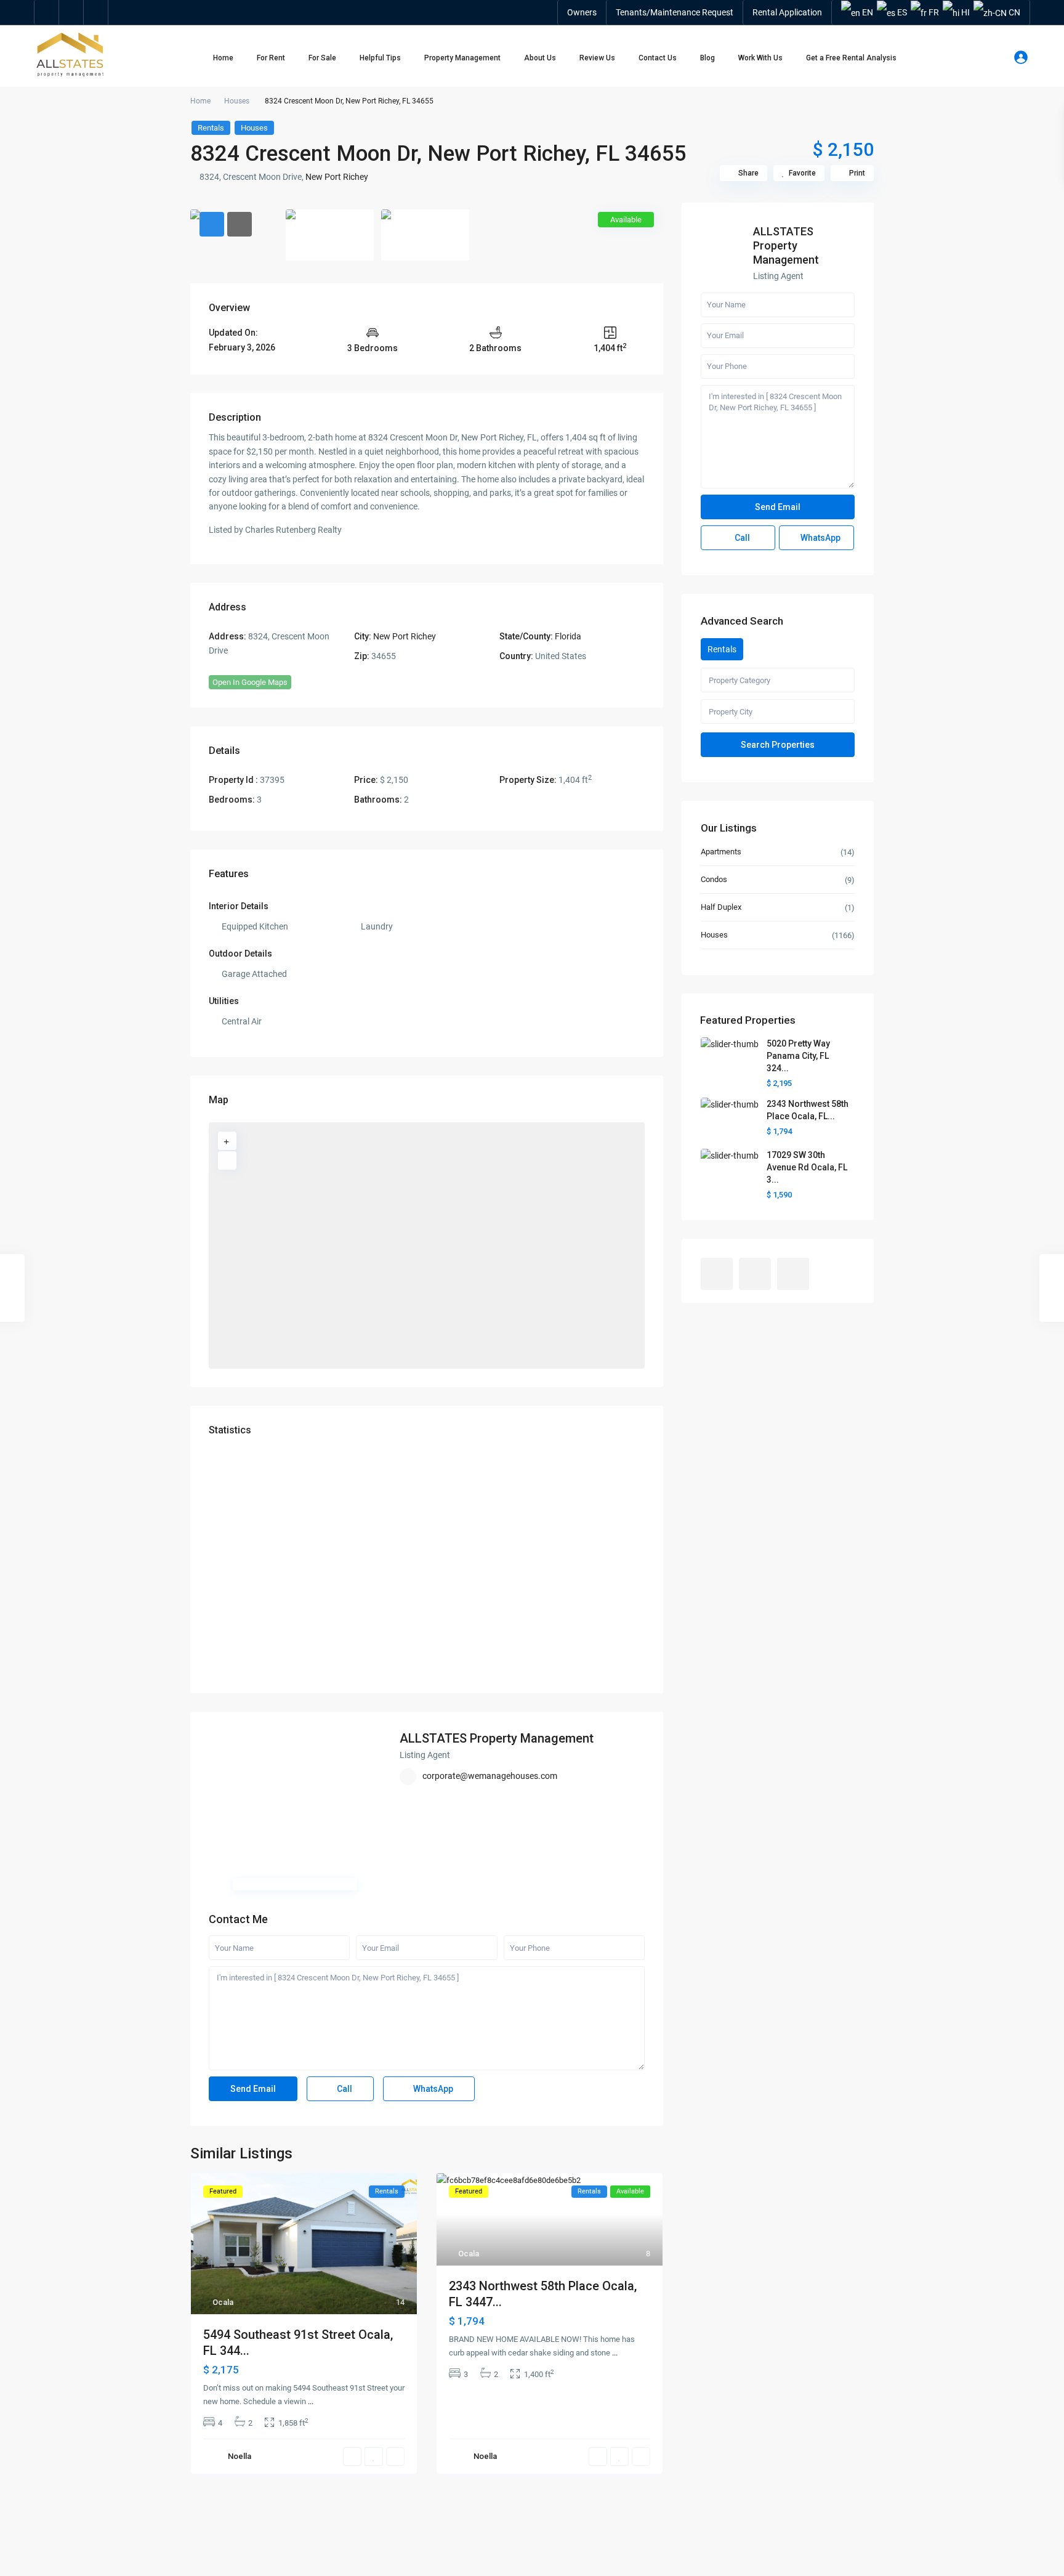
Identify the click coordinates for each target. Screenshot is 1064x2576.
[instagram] (96, 12)
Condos (714, 879)
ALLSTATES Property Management (497, 1738)
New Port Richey (337, 177)
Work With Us (760, 58)
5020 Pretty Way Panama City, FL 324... (798, 1056)
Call (344, 2089)
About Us (540, 58)
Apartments (721, 852)
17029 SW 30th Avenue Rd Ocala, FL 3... (807, 1167)
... (311, 2401)
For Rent (271, 58)
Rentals (211, 128)
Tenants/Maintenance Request (675, 12)
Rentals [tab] (722, 649)
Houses (237, 101)
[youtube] (71, 12)
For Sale (322, 58)
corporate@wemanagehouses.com (490, 1776)
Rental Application (787, 12)
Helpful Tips (380, 58)
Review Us (597, 58)
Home (223, 58)
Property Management (462, 58)
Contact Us (658, 58)
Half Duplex (721, 907)
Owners (582, 12)
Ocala (223, 2302)
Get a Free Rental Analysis (851, 58)
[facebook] (47, 12)
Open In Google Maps (250, 682)
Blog (707, 58)
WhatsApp (432, 2089)
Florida (568, 636)
